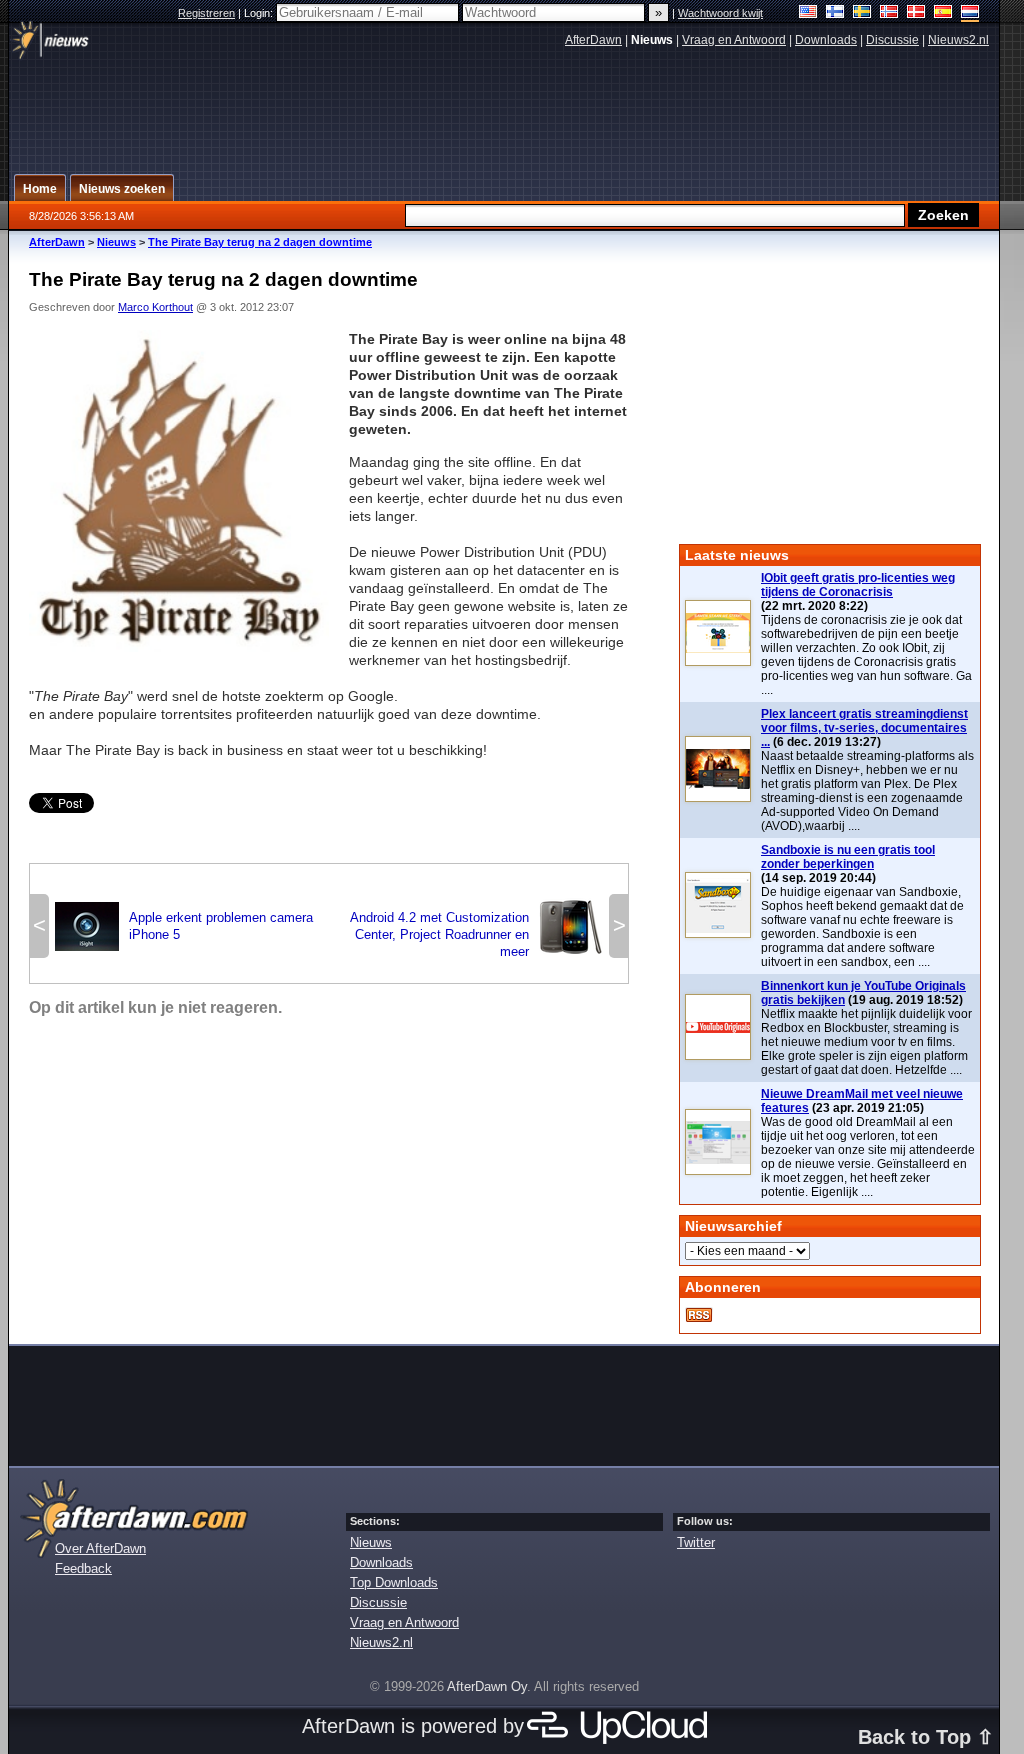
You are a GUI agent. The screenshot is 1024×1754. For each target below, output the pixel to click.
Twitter (696, 1542)
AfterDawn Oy (487, 1686)
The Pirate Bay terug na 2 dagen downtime (260, 242)
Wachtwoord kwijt (720, 13)
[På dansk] (916, 13)
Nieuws (116, 242)
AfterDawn (593, 40)
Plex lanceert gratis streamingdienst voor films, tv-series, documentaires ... (864, 728)
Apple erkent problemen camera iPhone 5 (184, 926)
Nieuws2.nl (958, 40)
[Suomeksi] (835, 13)
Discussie (892, 40)
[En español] (943, 13)
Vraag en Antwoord (734, 40)
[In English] (808, 13)
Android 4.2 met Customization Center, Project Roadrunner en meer (476, 934)
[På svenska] (862, 13)
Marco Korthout (155, 307)
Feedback (83, 1568)
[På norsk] (889, 13)
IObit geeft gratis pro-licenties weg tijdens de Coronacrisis (858, 585)
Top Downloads (394, 1582)
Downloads (826, 40)
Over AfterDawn (100, 1548)
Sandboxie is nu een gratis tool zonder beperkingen (848, 857)
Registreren (206, 13)
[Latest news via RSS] (699, 1315)
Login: (260, 13)
